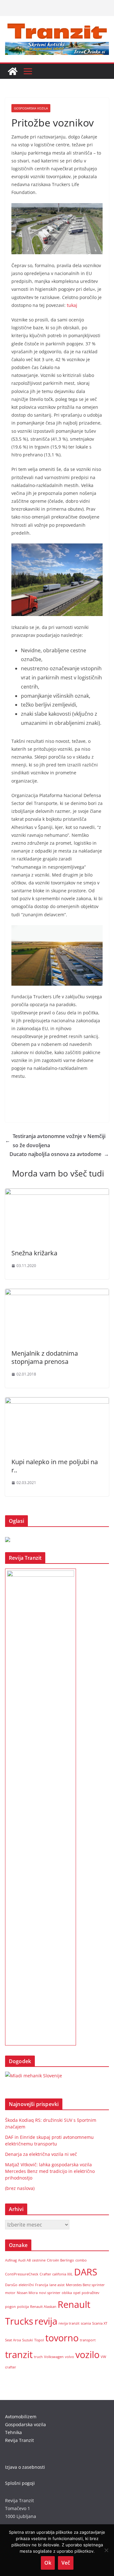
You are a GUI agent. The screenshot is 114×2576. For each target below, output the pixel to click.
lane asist (57, 2285)
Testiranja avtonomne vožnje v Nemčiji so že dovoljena (55, 1141)
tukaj (72, 305)
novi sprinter (50, 2293)
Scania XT (100, 2323)
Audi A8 (24, 2260)
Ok (48, 2563)
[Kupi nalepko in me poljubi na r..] (57, 1402)
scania (86, 2323)
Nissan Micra (27, 2293)
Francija (42, 2285)
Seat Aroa (13, 2340)
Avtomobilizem (21, 2417)
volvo (70, 2357)
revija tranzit (69, 2323)
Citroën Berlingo (60, 2260)
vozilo (87, 2355)
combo (81, 2260)
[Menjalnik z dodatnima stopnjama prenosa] (57, 1293)
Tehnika (13, 2432)
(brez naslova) (20, 2188)
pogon (10, 2307)
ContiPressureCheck (22, 2274)
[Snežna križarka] (57, 1193)
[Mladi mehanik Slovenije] (34, 2076)
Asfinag (11, 2260)
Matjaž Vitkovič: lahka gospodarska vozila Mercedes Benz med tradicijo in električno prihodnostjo (50, 2171)
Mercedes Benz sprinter (85, 2285)
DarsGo (11, 2285)
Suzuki (28, 2340)
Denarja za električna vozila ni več (41, 2154)
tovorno (62, 2338)
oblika (67, 2293)
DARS (86, 2272)
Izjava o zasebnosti (25, 2467)
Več (66, 2563)
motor (10, 2293)
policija (23, 2307)
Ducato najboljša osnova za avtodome (59, 1154)
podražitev (91, 2293)
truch (38, 2357)
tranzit (19, 2355)
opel (77, 2293)
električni (26, 2285)
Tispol (39, 2340)
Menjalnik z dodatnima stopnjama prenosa (45, 1357)
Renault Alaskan (43, 2307)
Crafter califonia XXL (56, 2274)
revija (46, 2321)
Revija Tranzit (19, 2440)
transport (88, 2340)
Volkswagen (54, 2357)
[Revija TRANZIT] (13, 71)
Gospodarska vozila (31, 108)
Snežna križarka (34, 1253)
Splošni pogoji (20, 2483)
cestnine (39, 2260)
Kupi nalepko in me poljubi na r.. (55, 1466)
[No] (106, 2550)
